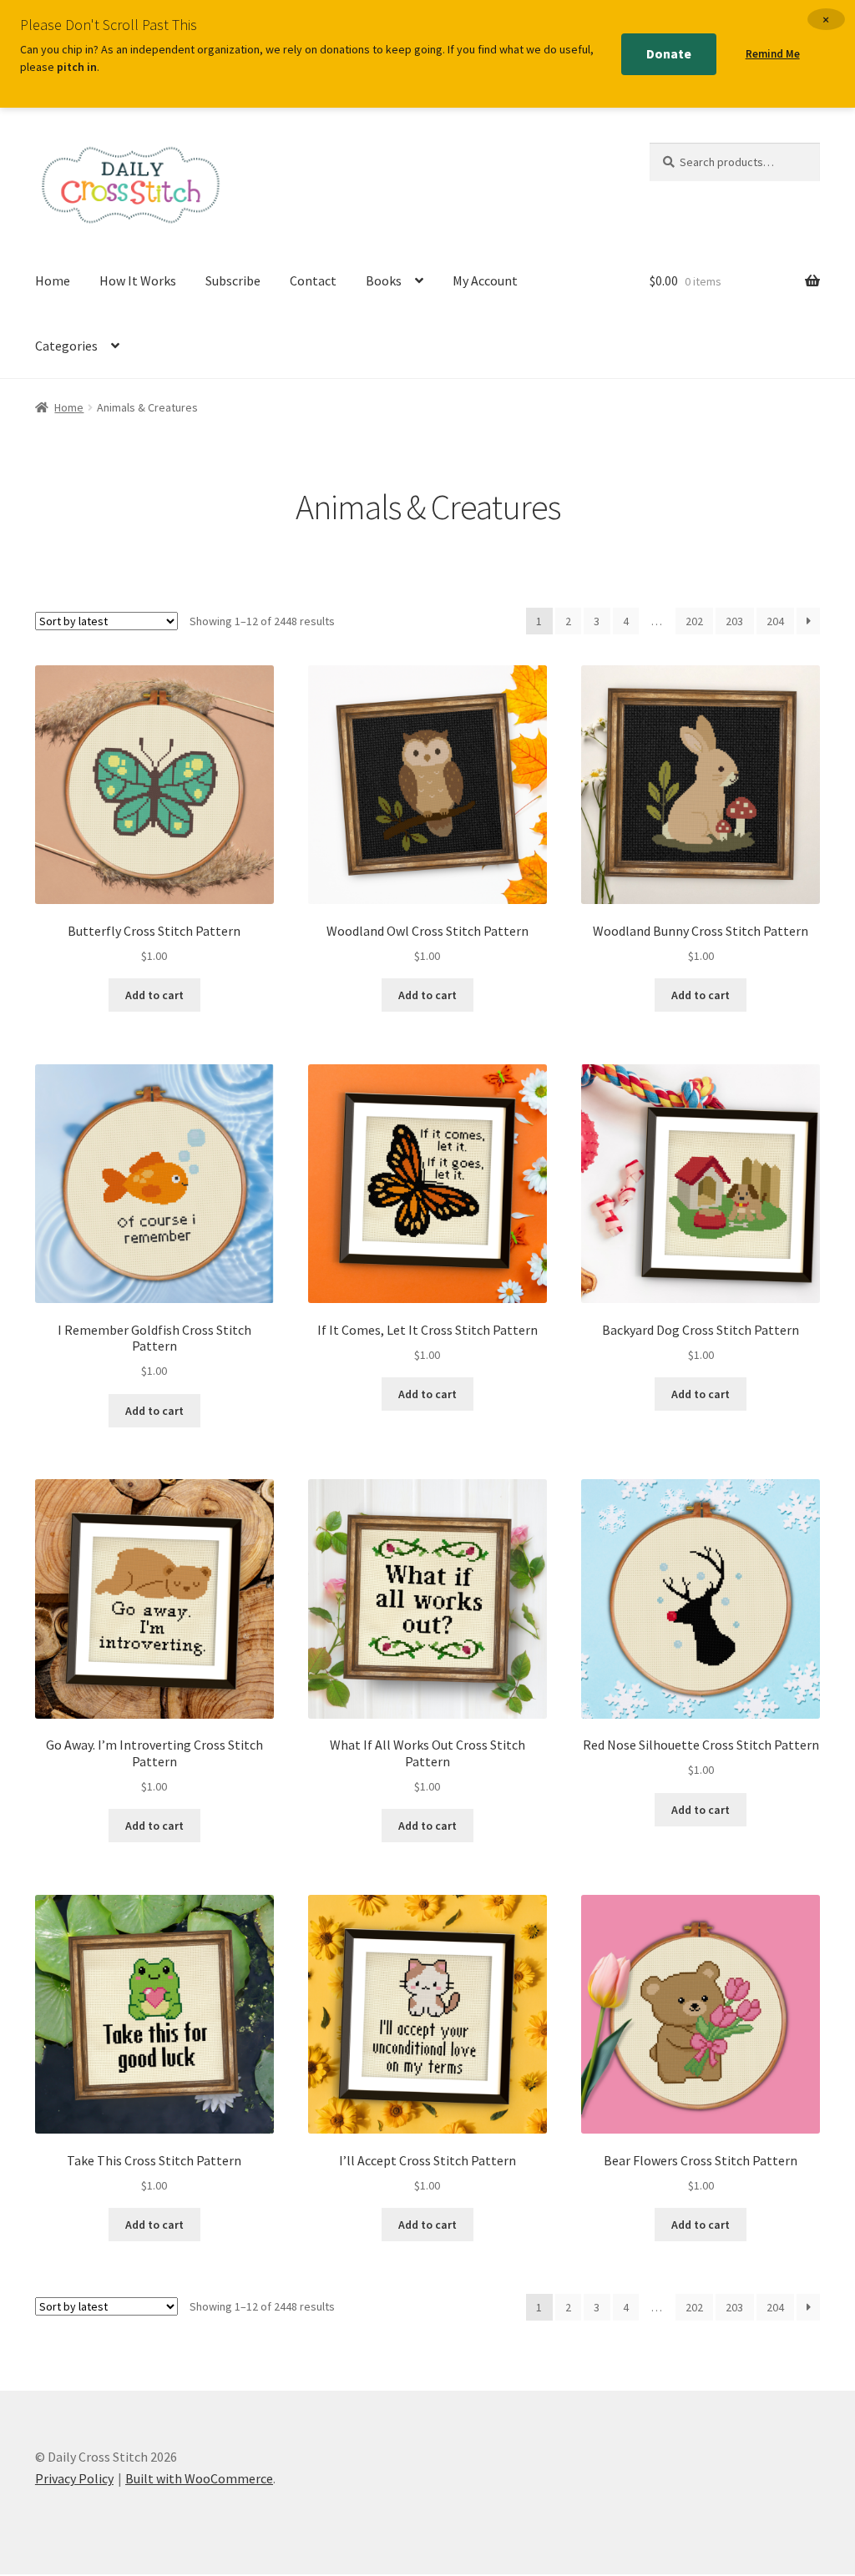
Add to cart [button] (154, 995)
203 (734, 621)
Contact (313, 280)
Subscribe (233, 280)
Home (53, 280)
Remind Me (773, 54)
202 (694, 621)
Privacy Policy (74, 2478)
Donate (669, 53)
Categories (66, 346)
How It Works (138, 280)
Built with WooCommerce (199, 2478)
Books (384, 280)
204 (775, 621)
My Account (485, 280)
